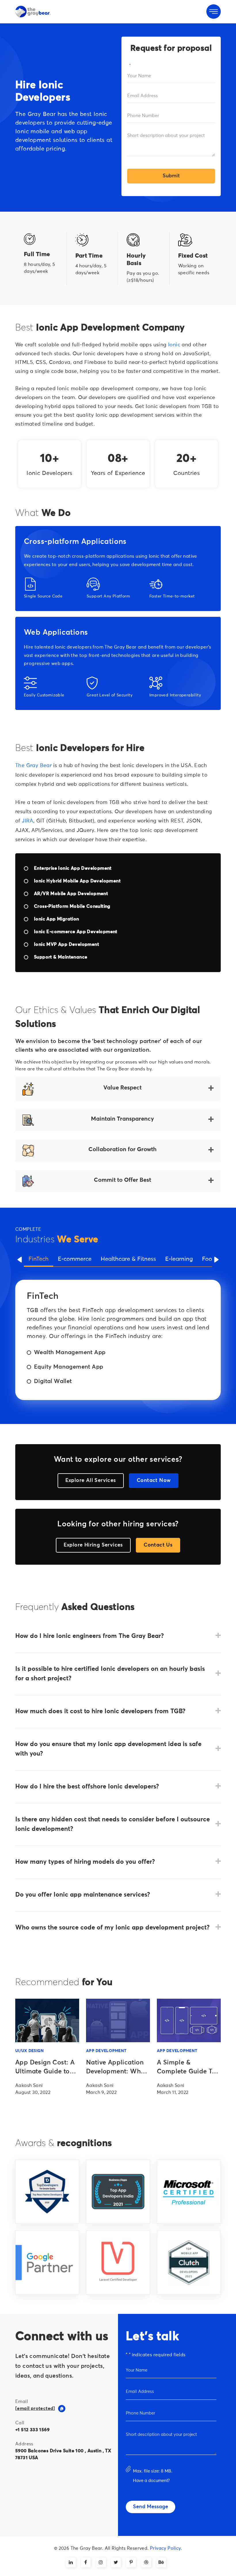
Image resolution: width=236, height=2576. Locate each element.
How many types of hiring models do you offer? (85, 1862)
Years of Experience (118, 473)
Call (20, 2423)
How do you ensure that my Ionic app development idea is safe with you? (108, 1749)
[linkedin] (71, 2562)
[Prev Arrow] (20, 1260)
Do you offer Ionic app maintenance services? (83, 1895)
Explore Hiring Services (93, 1545)
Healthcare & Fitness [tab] (128, 1259)
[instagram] (101, 2562)
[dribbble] (146, 2562)
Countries (187, 473)
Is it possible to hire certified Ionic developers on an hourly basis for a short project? (110, 1674)
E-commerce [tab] (75, 1259)
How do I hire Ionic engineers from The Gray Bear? (90, 1636)
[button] (62, 2409)
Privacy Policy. (166, 2548)
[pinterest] (131, 2562)
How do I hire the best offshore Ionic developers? (87, 1787)
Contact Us (158, 1545)
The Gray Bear (33, 766)
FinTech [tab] (39, 1259)
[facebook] (86, 2562)
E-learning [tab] (179, 1259)
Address (24, 2444)
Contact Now (154, 1480)
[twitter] (116, 2562)
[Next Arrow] (216, 1260)
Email (22, 2402)
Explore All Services (91, 1480)
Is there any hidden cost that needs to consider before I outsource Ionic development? (113, 1824)
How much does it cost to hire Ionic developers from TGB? (100, 1711)
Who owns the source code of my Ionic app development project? (112, 1928)
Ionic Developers (49, 473)
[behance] (161, 2562)
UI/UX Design (29, 2051)
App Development (106, 2051)
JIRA (28, 821)
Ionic (174, 345)
